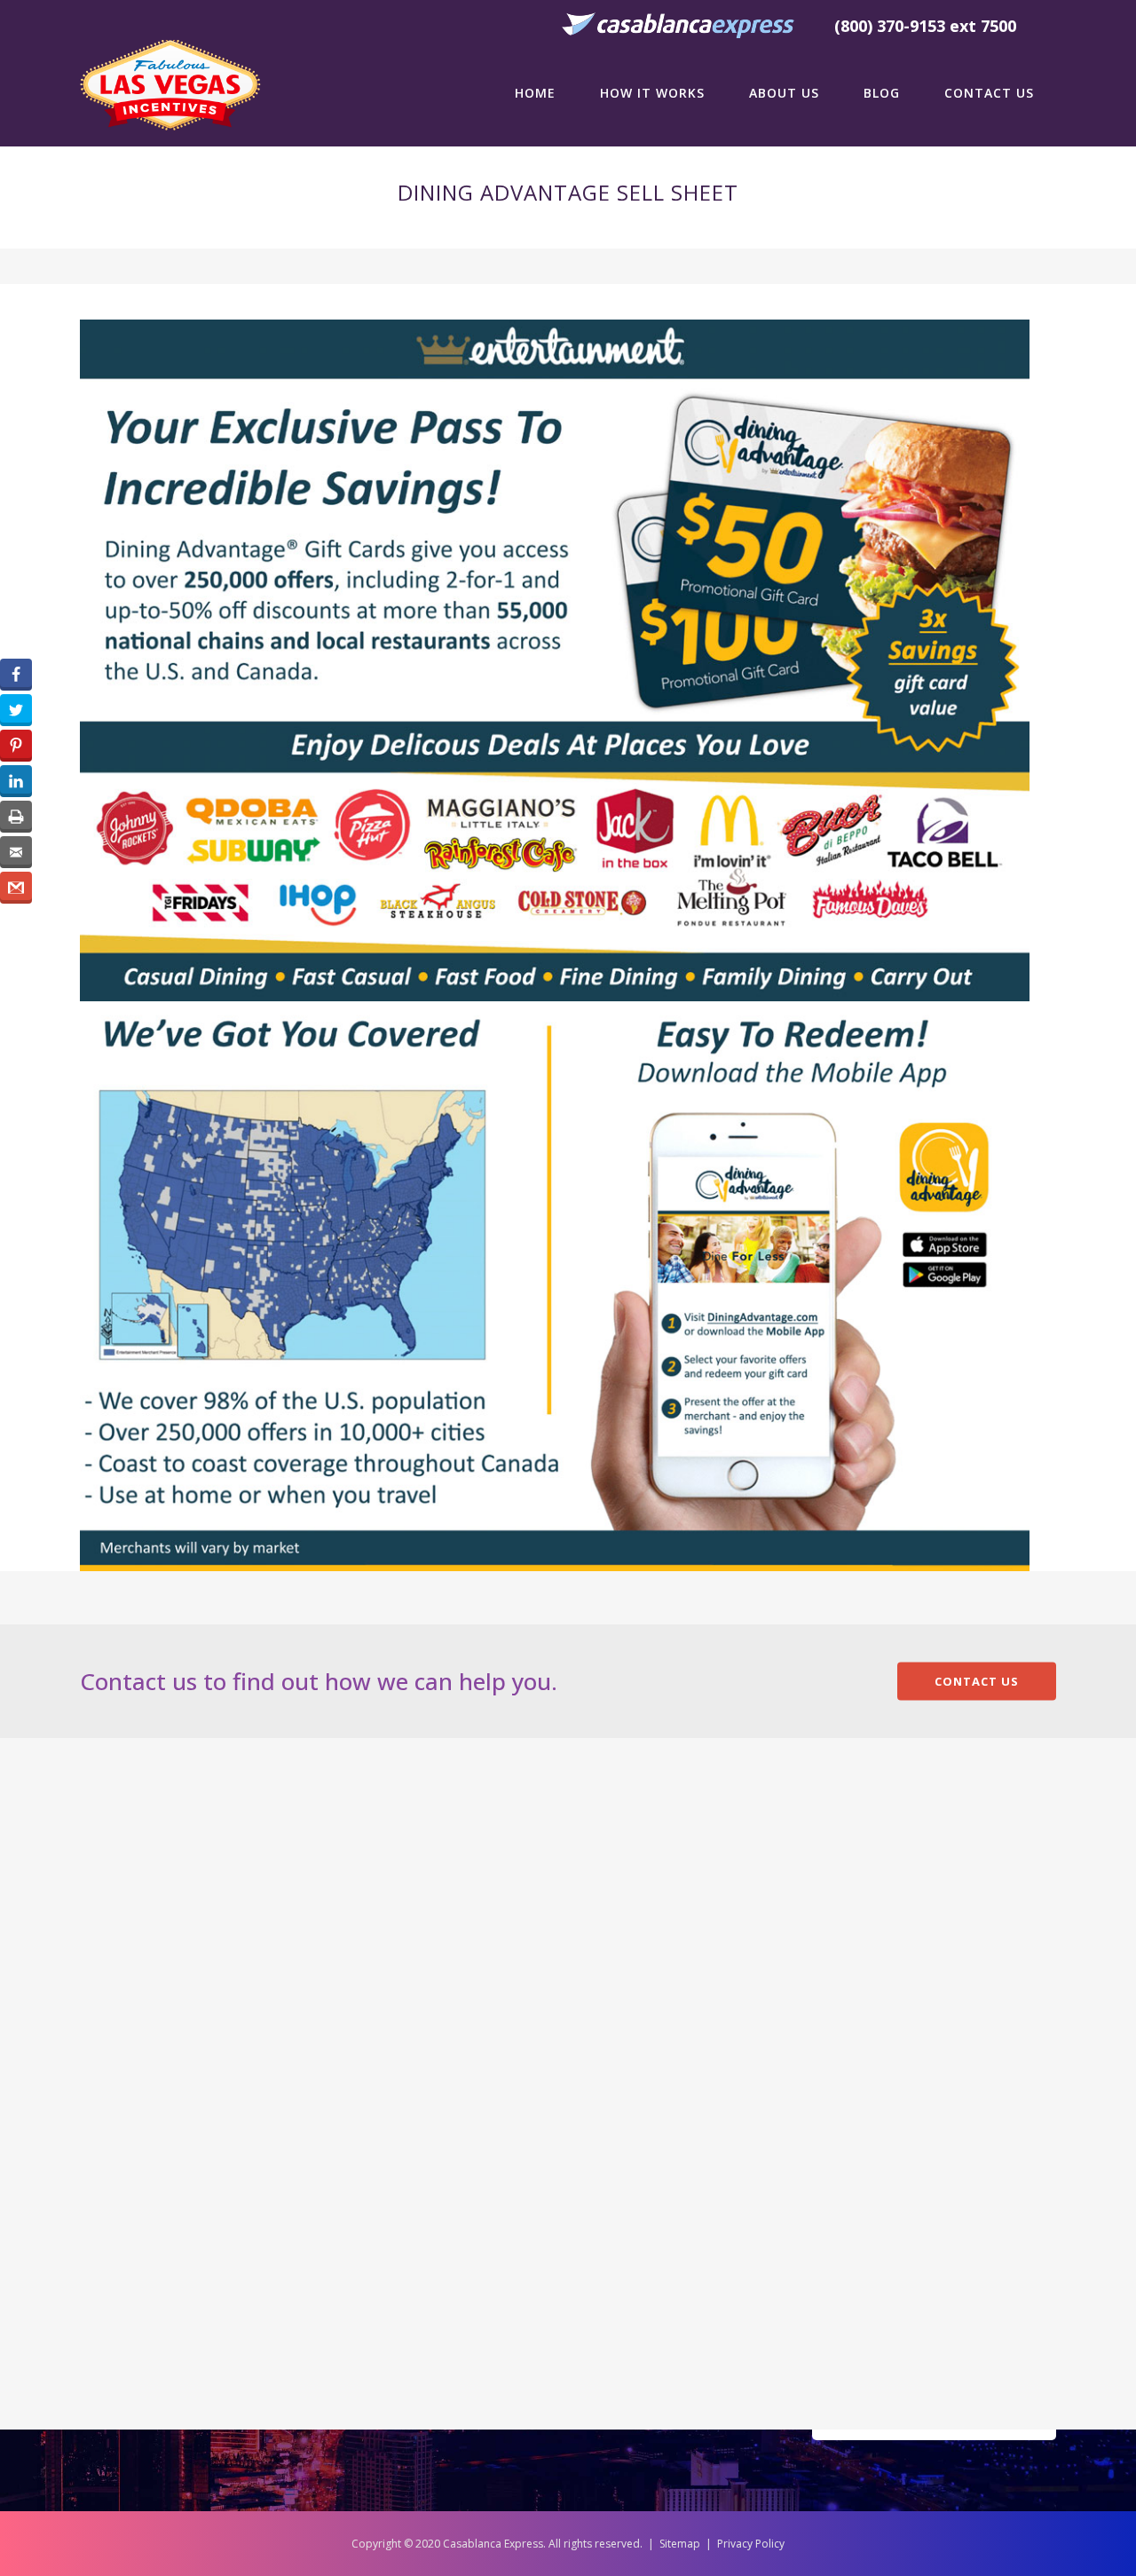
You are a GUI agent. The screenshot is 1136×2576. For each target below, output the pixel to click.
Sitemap (680, 2544)
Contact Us (977, 1681)
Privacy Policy (751, 2544)
